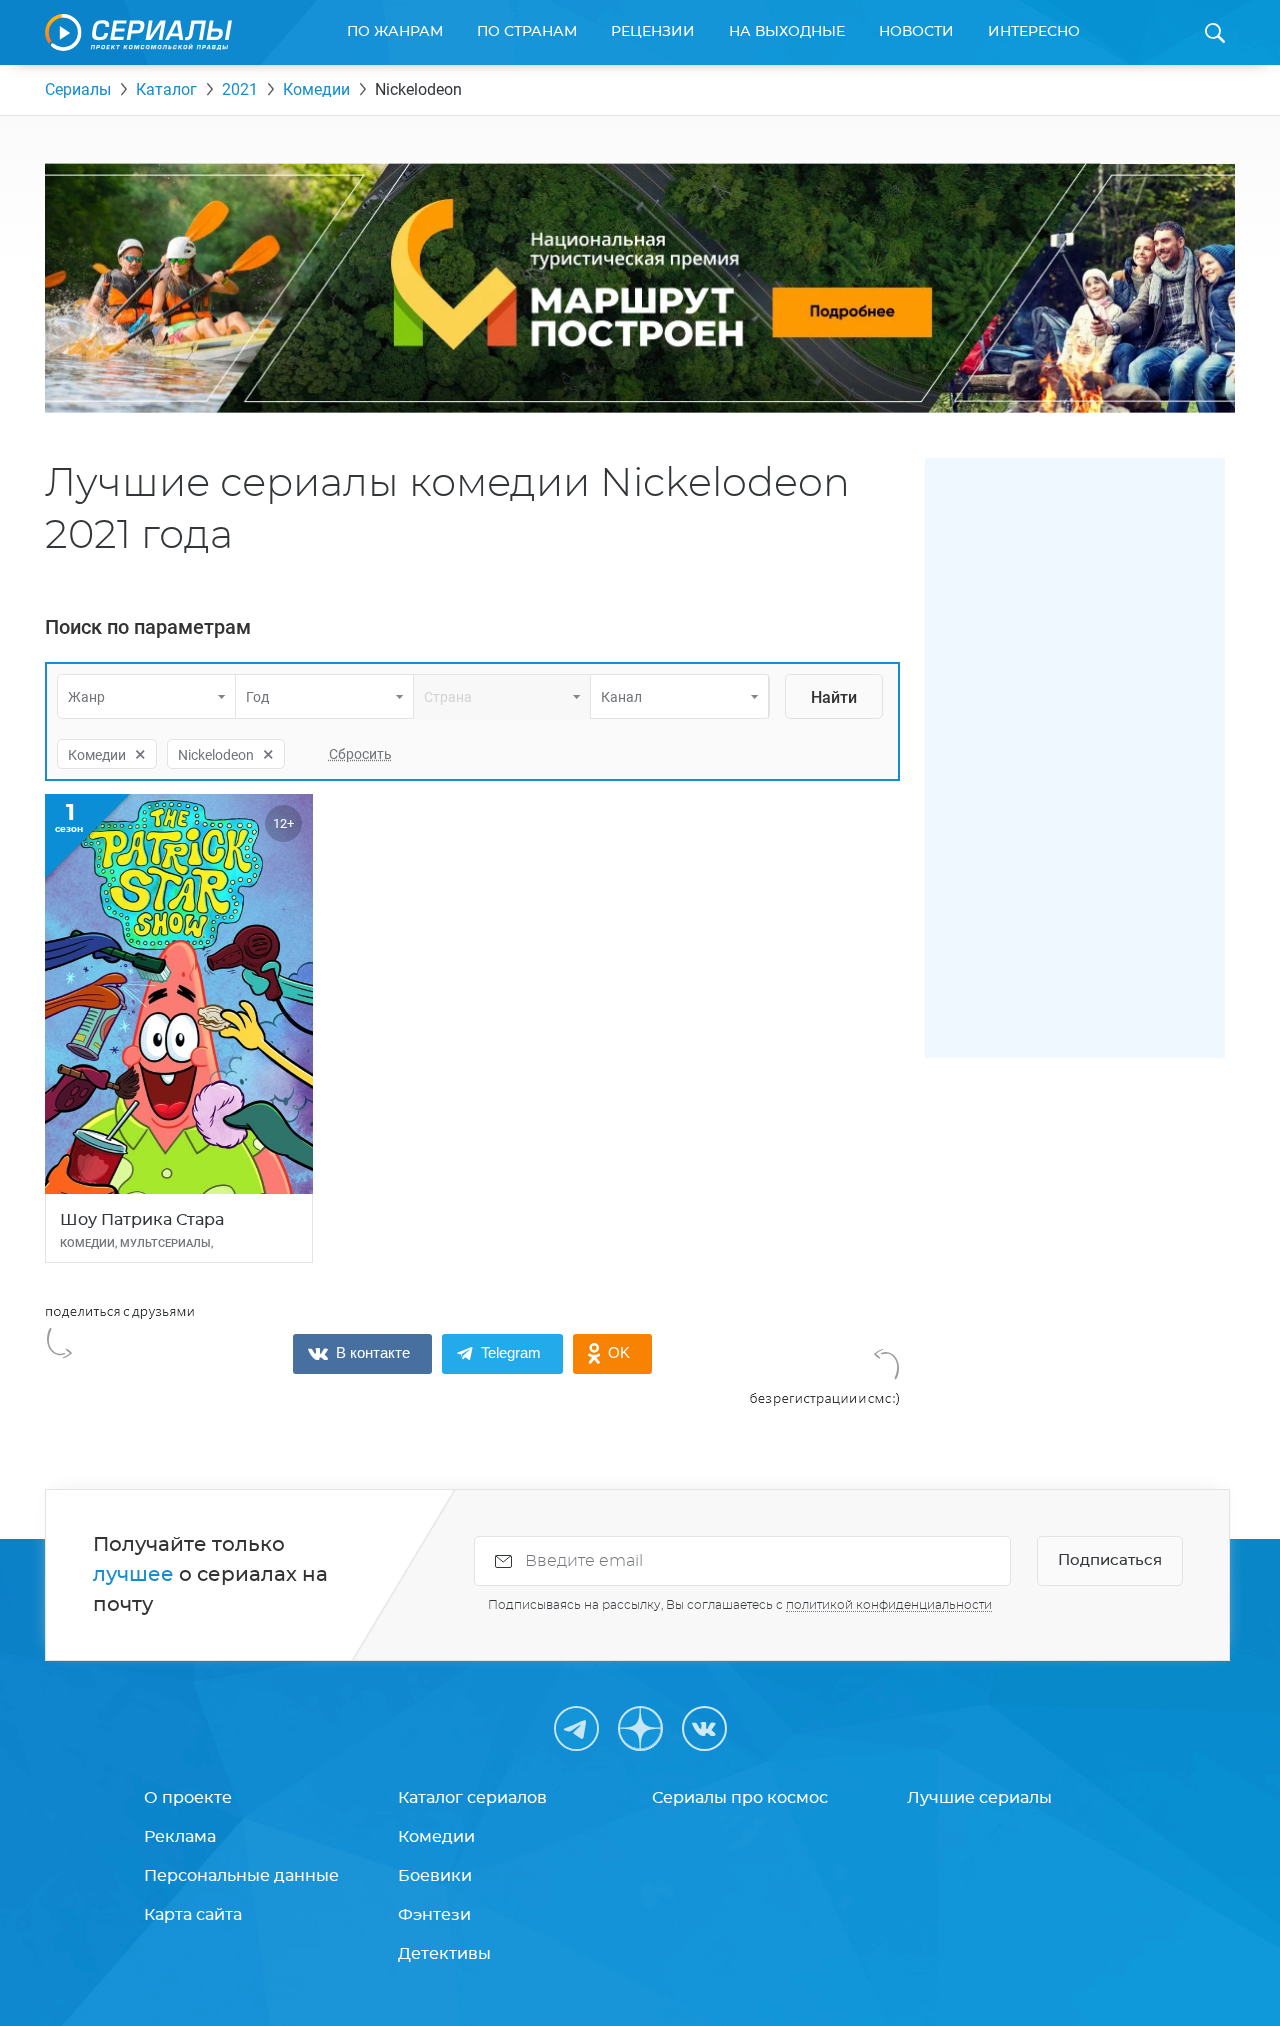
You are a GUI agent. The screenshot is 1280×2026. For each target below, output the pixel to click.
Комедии (316, 89)
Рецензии (653, 32)
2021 (240, 89)
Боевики (435, 1876)
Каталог (166, 89)
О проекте (188, 1798)
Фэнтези (434, 1915)
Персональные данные (241, 1876)
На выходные (787, 32)
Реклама (180, 1837)
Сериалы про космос (740, 1798)
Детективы (444, 1954)
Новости (916, 32)
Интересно (1034, 32)
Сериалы (78, 89)
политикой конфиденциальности (889, 1605)
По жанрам (395, 32)
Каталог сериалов (472, 1798)
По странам (527, 32)
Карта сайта (193, 1915)
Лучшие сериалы (979, 1798)
